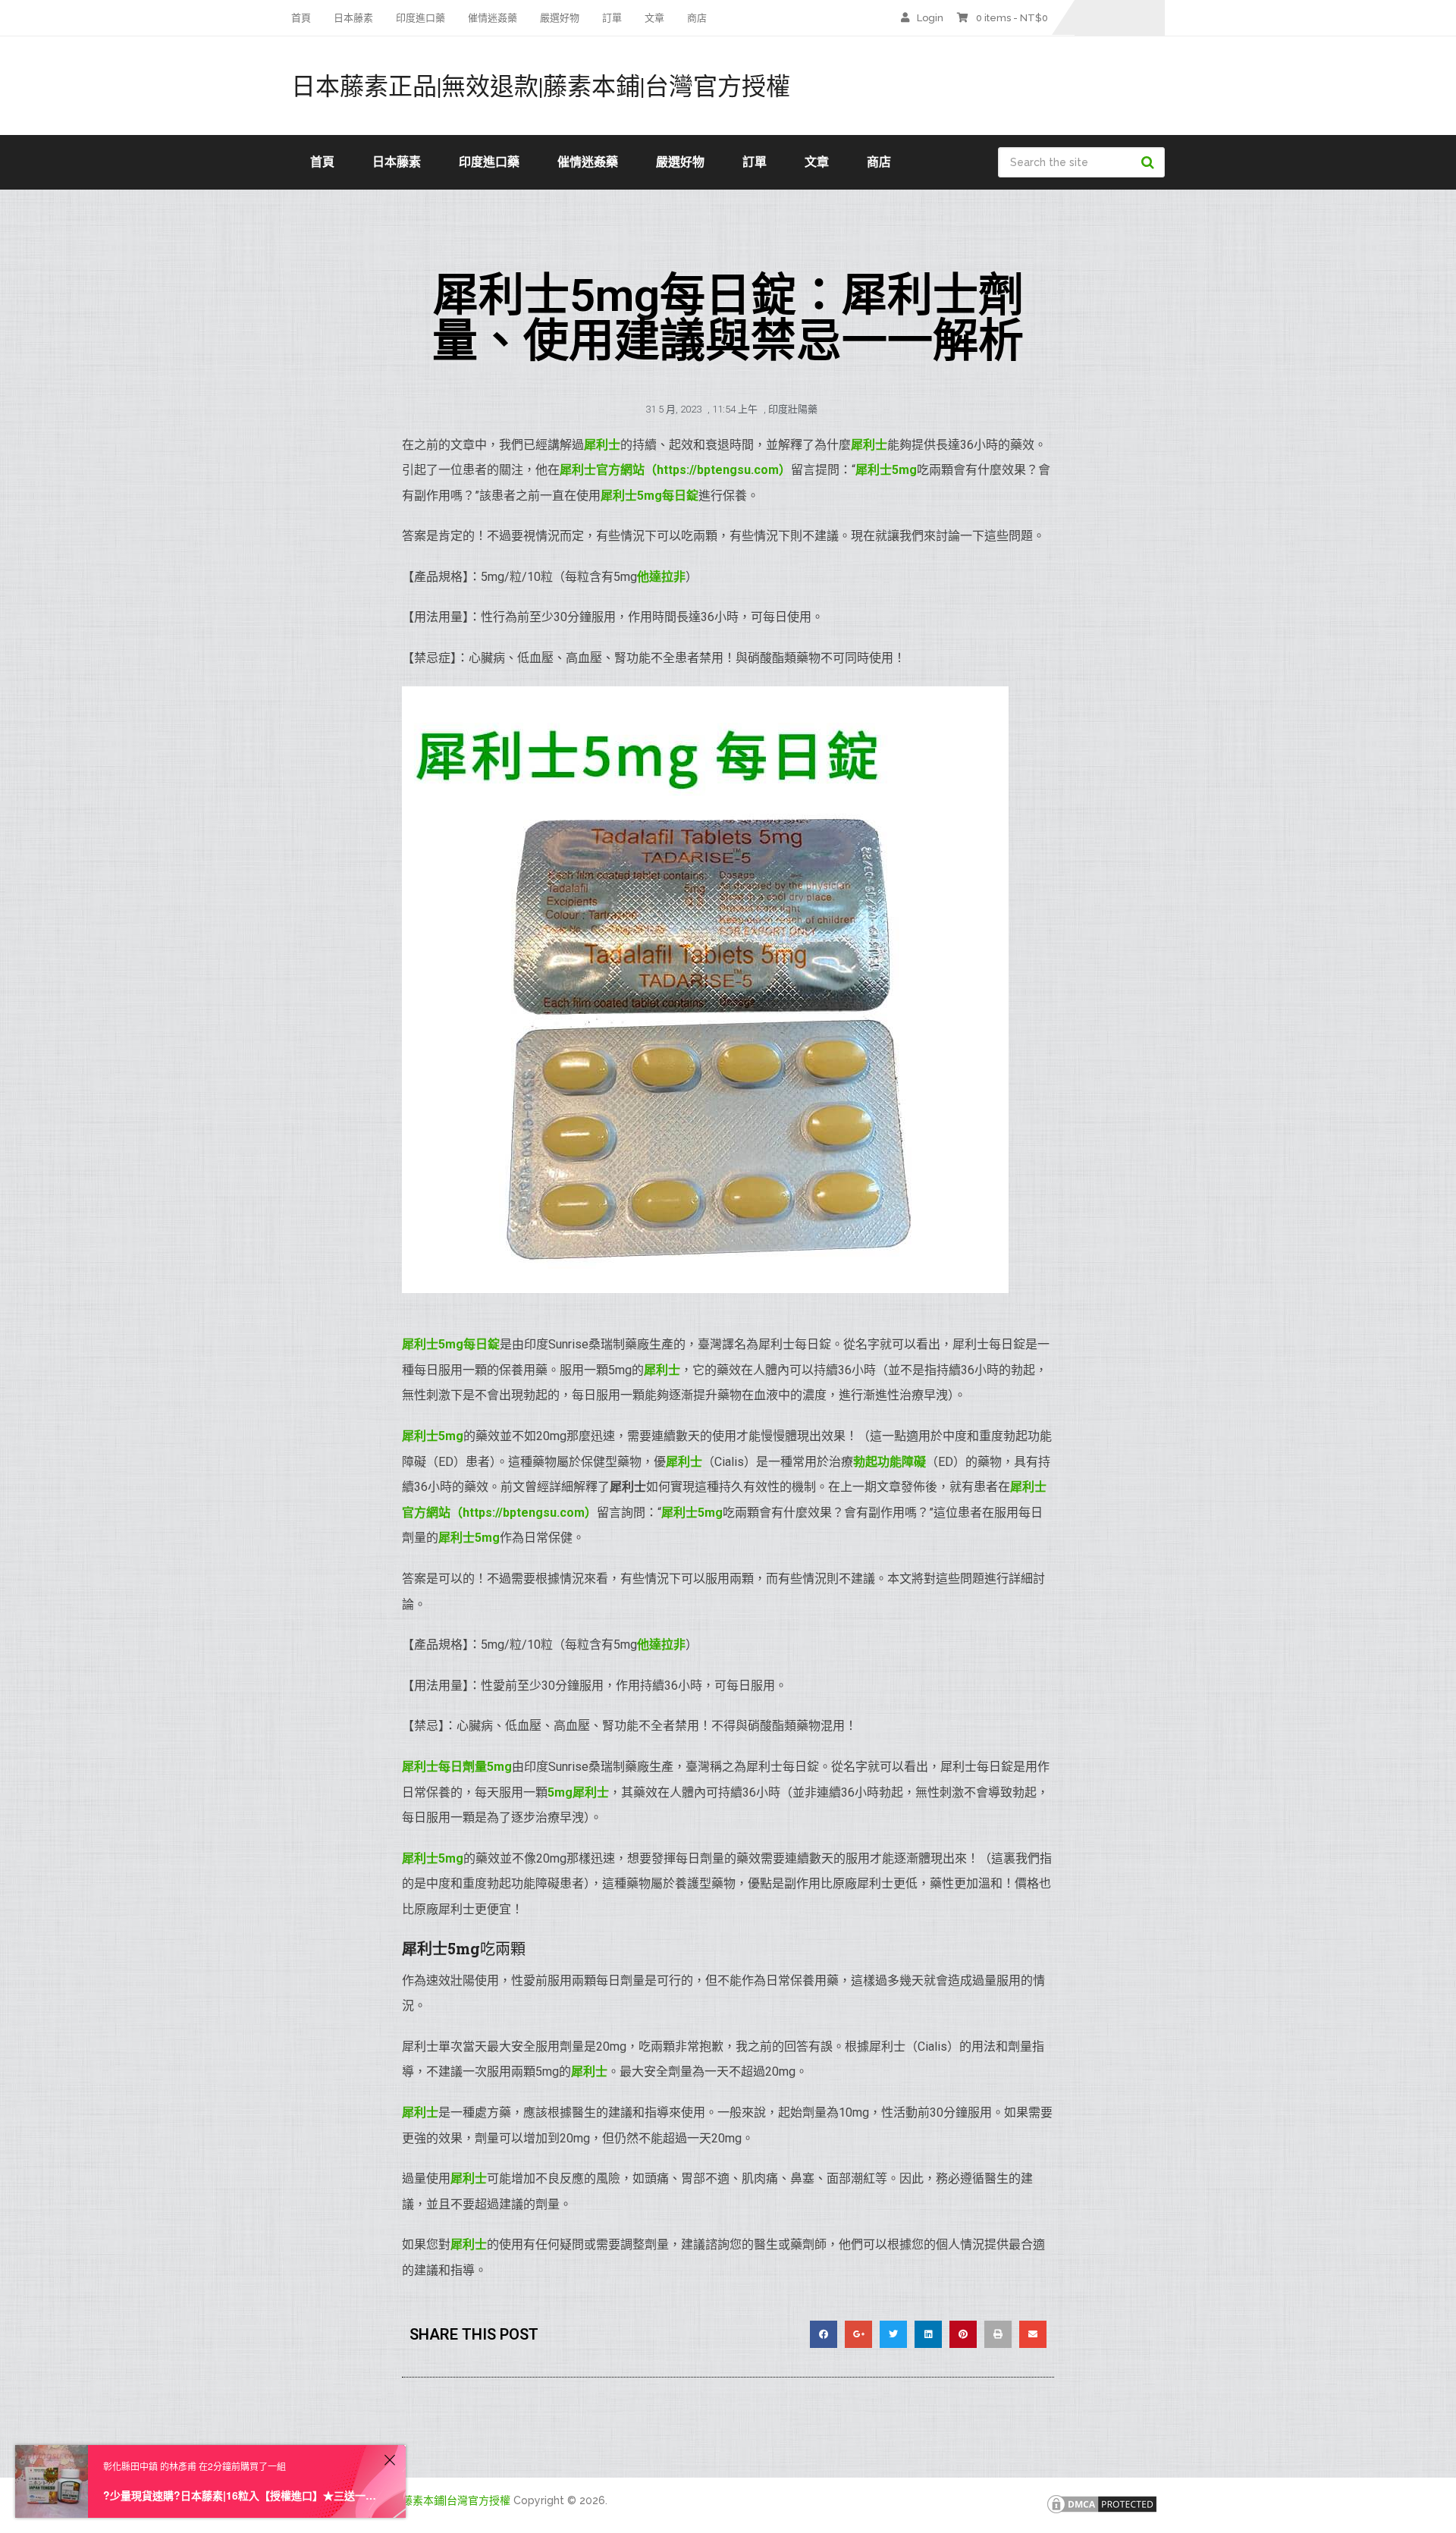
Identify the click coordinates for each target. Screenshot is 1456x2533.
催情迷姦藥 (493, 18)
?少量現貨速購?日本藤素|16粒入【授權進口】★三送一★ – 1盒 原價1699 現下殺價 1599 (241, 2495)
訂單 (612, 18)
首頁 (301, 18)
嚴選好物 (560, 18)
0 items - (1012, 18)
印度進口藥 (420, 18)
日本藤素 (353, 18)
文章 (654, 18)
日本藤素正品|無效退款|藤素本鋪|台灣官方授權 (541, 86)
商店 (697, 18)
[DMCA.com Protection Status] (1102, 2512)
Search (1150, 162)
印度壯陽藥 (793, 409)
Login (930, 18)
